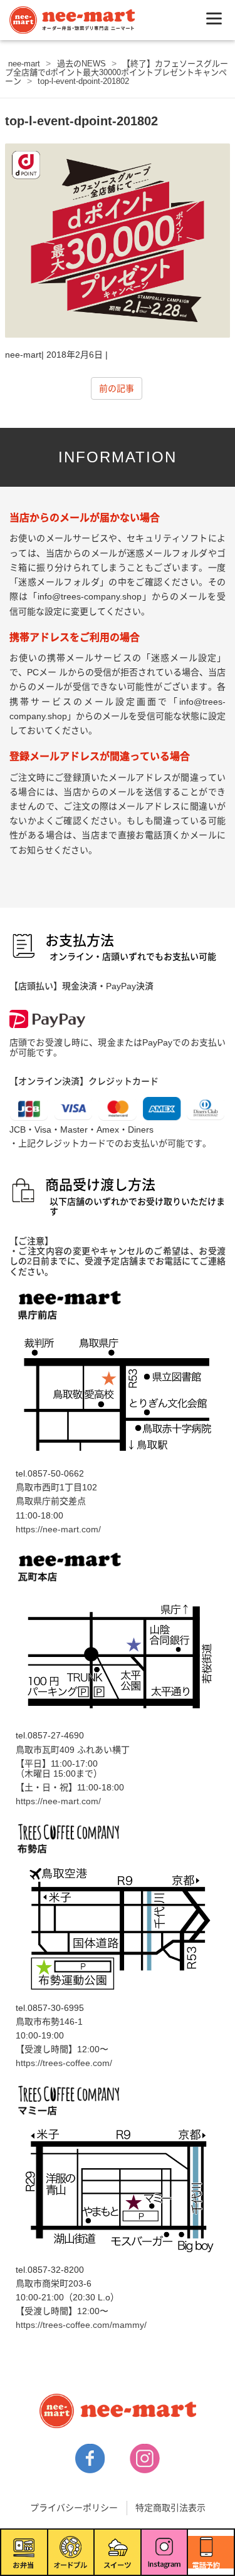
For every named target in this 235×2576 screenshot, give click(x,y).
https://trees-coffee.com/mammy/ (81, 2325)
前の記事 (117, 388)
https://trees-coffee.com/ (64, 2063)
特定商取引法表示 (170, 2508)
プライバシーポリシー (74, 2508)
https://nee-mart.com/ (58, 1529)
